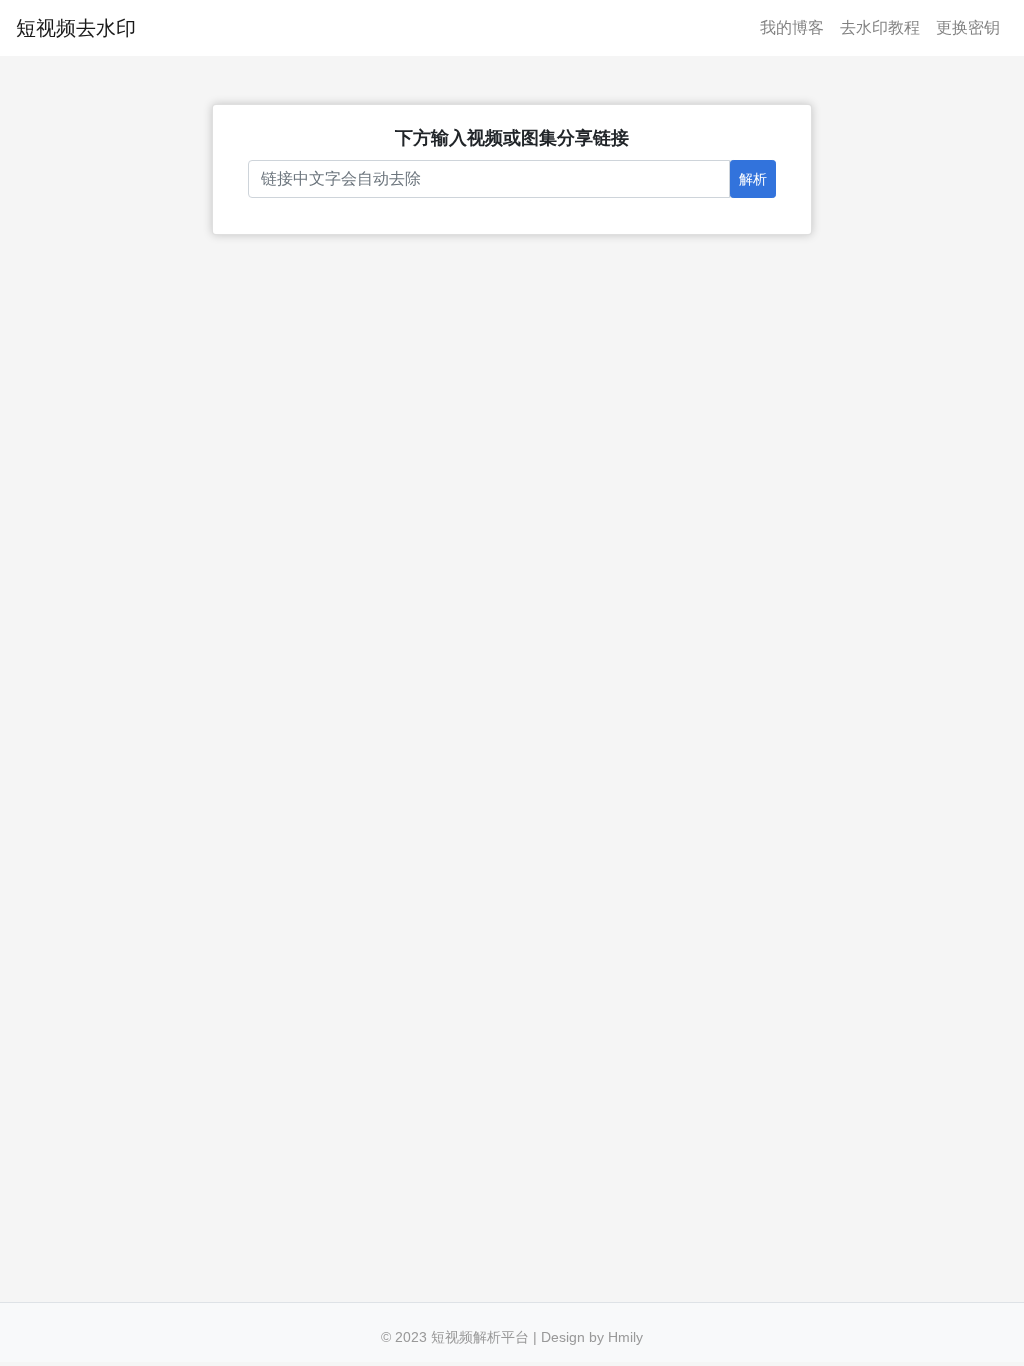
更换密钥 (968, 27)
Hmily (625, 1337)
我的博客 (792, 27)
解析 (753, 179)
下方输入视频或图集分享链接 (512, 138)
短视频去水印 (76, 28)
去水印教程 (880, 27)
